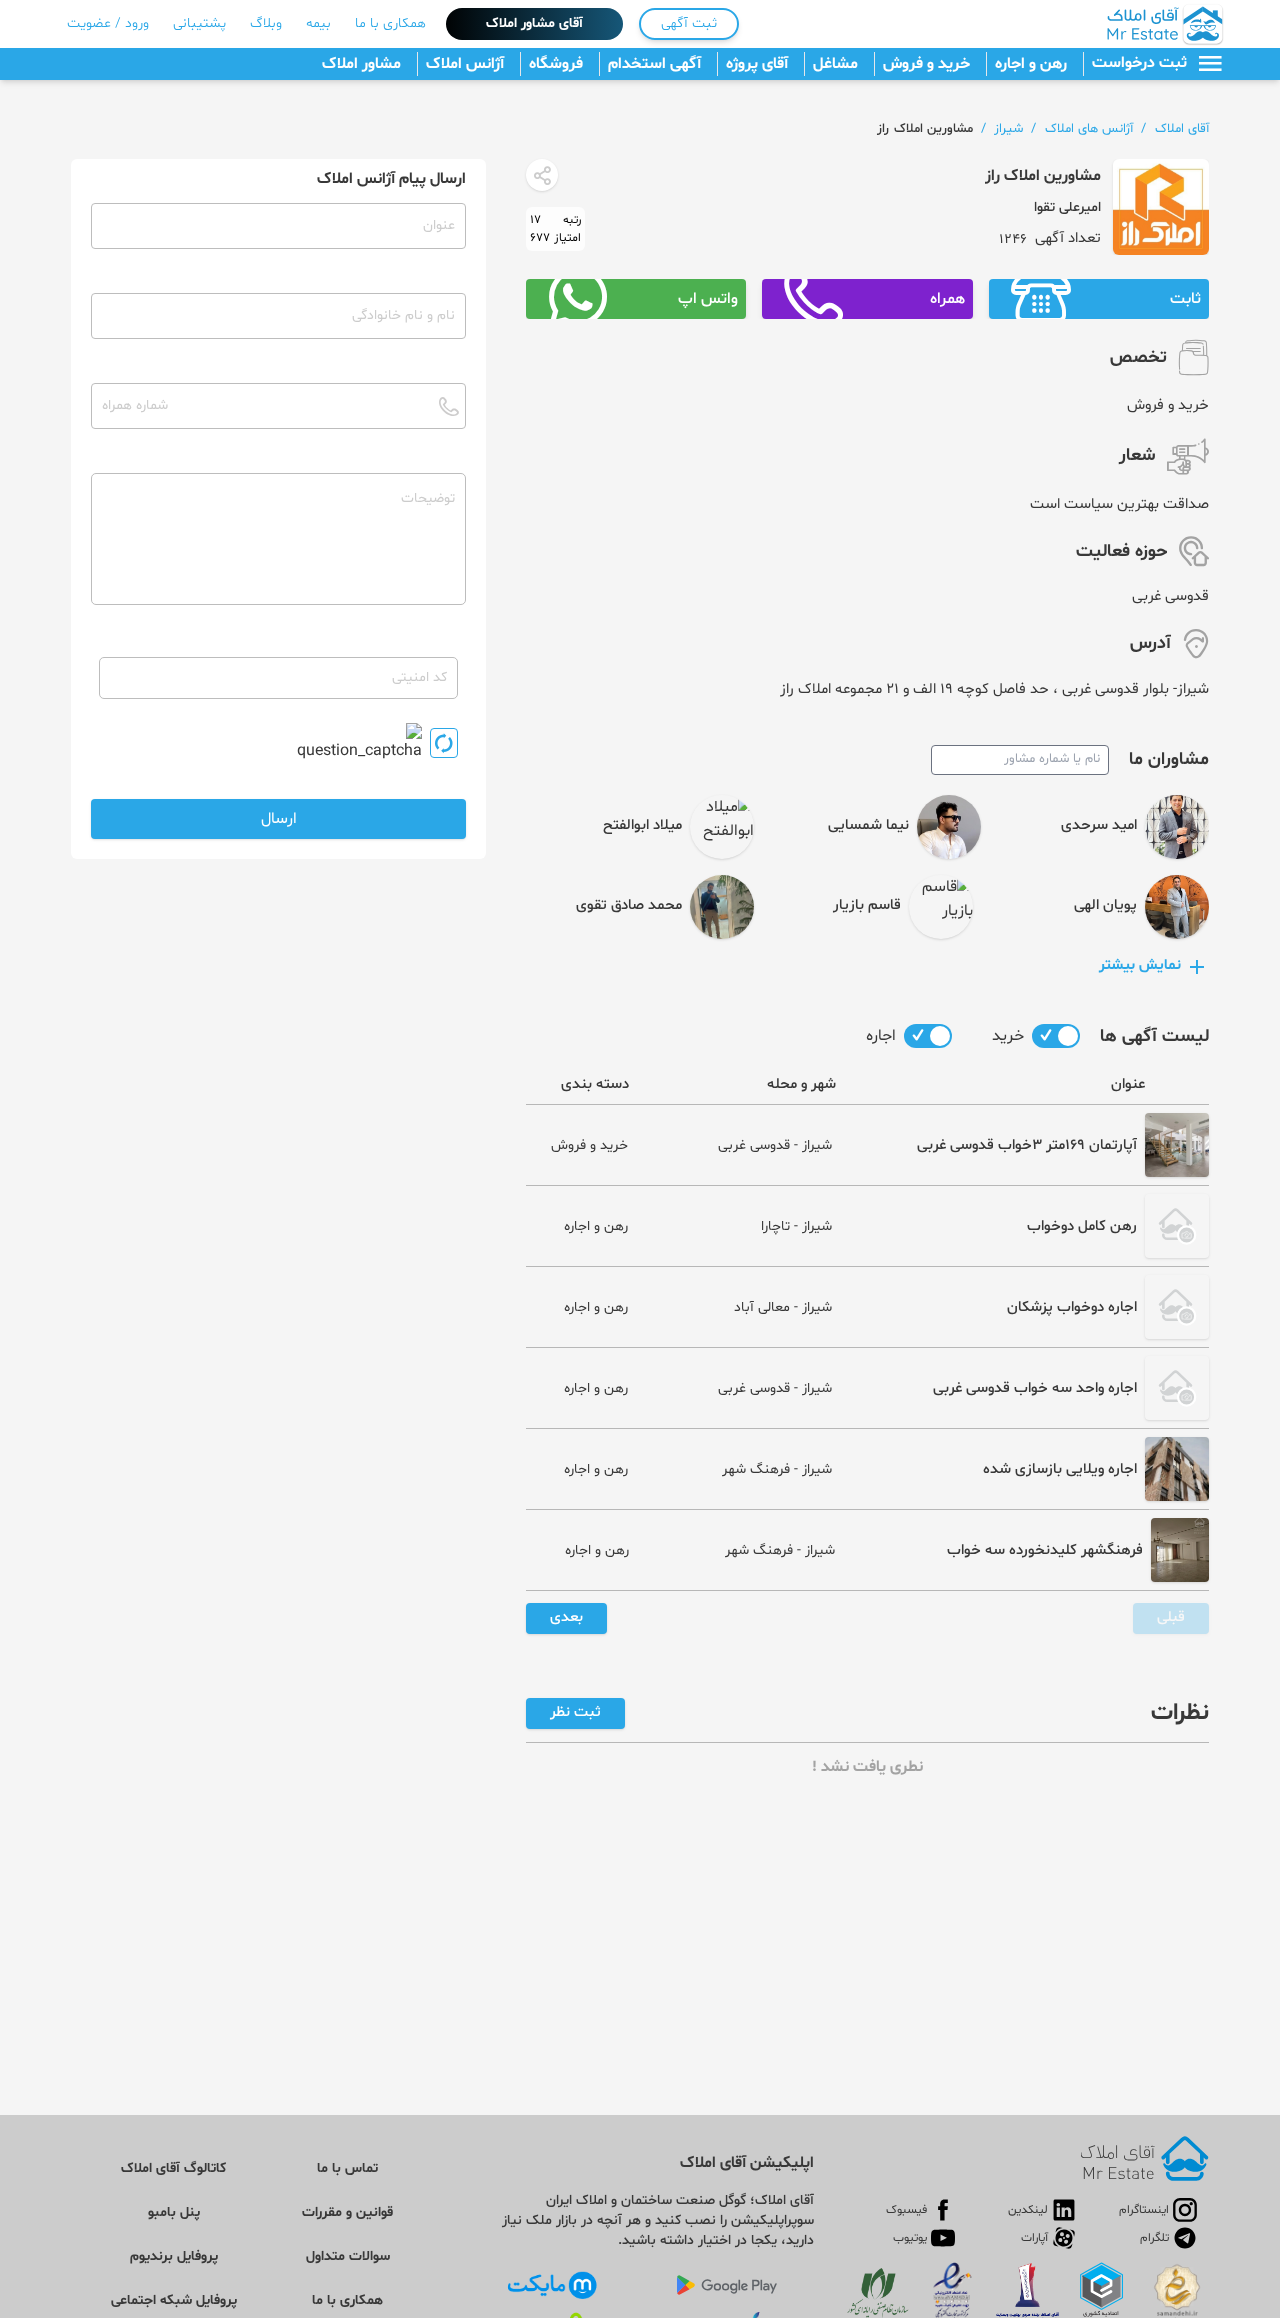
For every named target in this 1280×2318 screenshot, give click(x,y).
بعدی (566, 1617)
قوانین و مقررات (347, 2212)
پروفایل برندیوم (174, 2256)
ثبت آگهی (689, 23)
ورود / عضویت (108, 23)
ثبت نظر (575, 1712)
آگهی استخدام (654, 64)
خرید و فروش (926, 64)
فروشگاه (556, 64)
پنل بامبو (174, 2212)
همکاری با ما (390, 23)
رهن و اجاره (1031, 64)
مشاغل (835, 64)
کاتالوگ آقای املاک (173, 2168)
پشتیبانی (199, 23)
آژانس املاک (465, 64)
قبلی (1171, 1617)
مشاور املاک (361, 64)
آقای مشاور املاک (534, 23)
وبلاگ (266, 23)
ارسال (279, 819)
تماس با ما (347, 2168)
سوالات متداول (348, 2256)
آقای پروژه (757, 64)
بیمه (318, 23)
